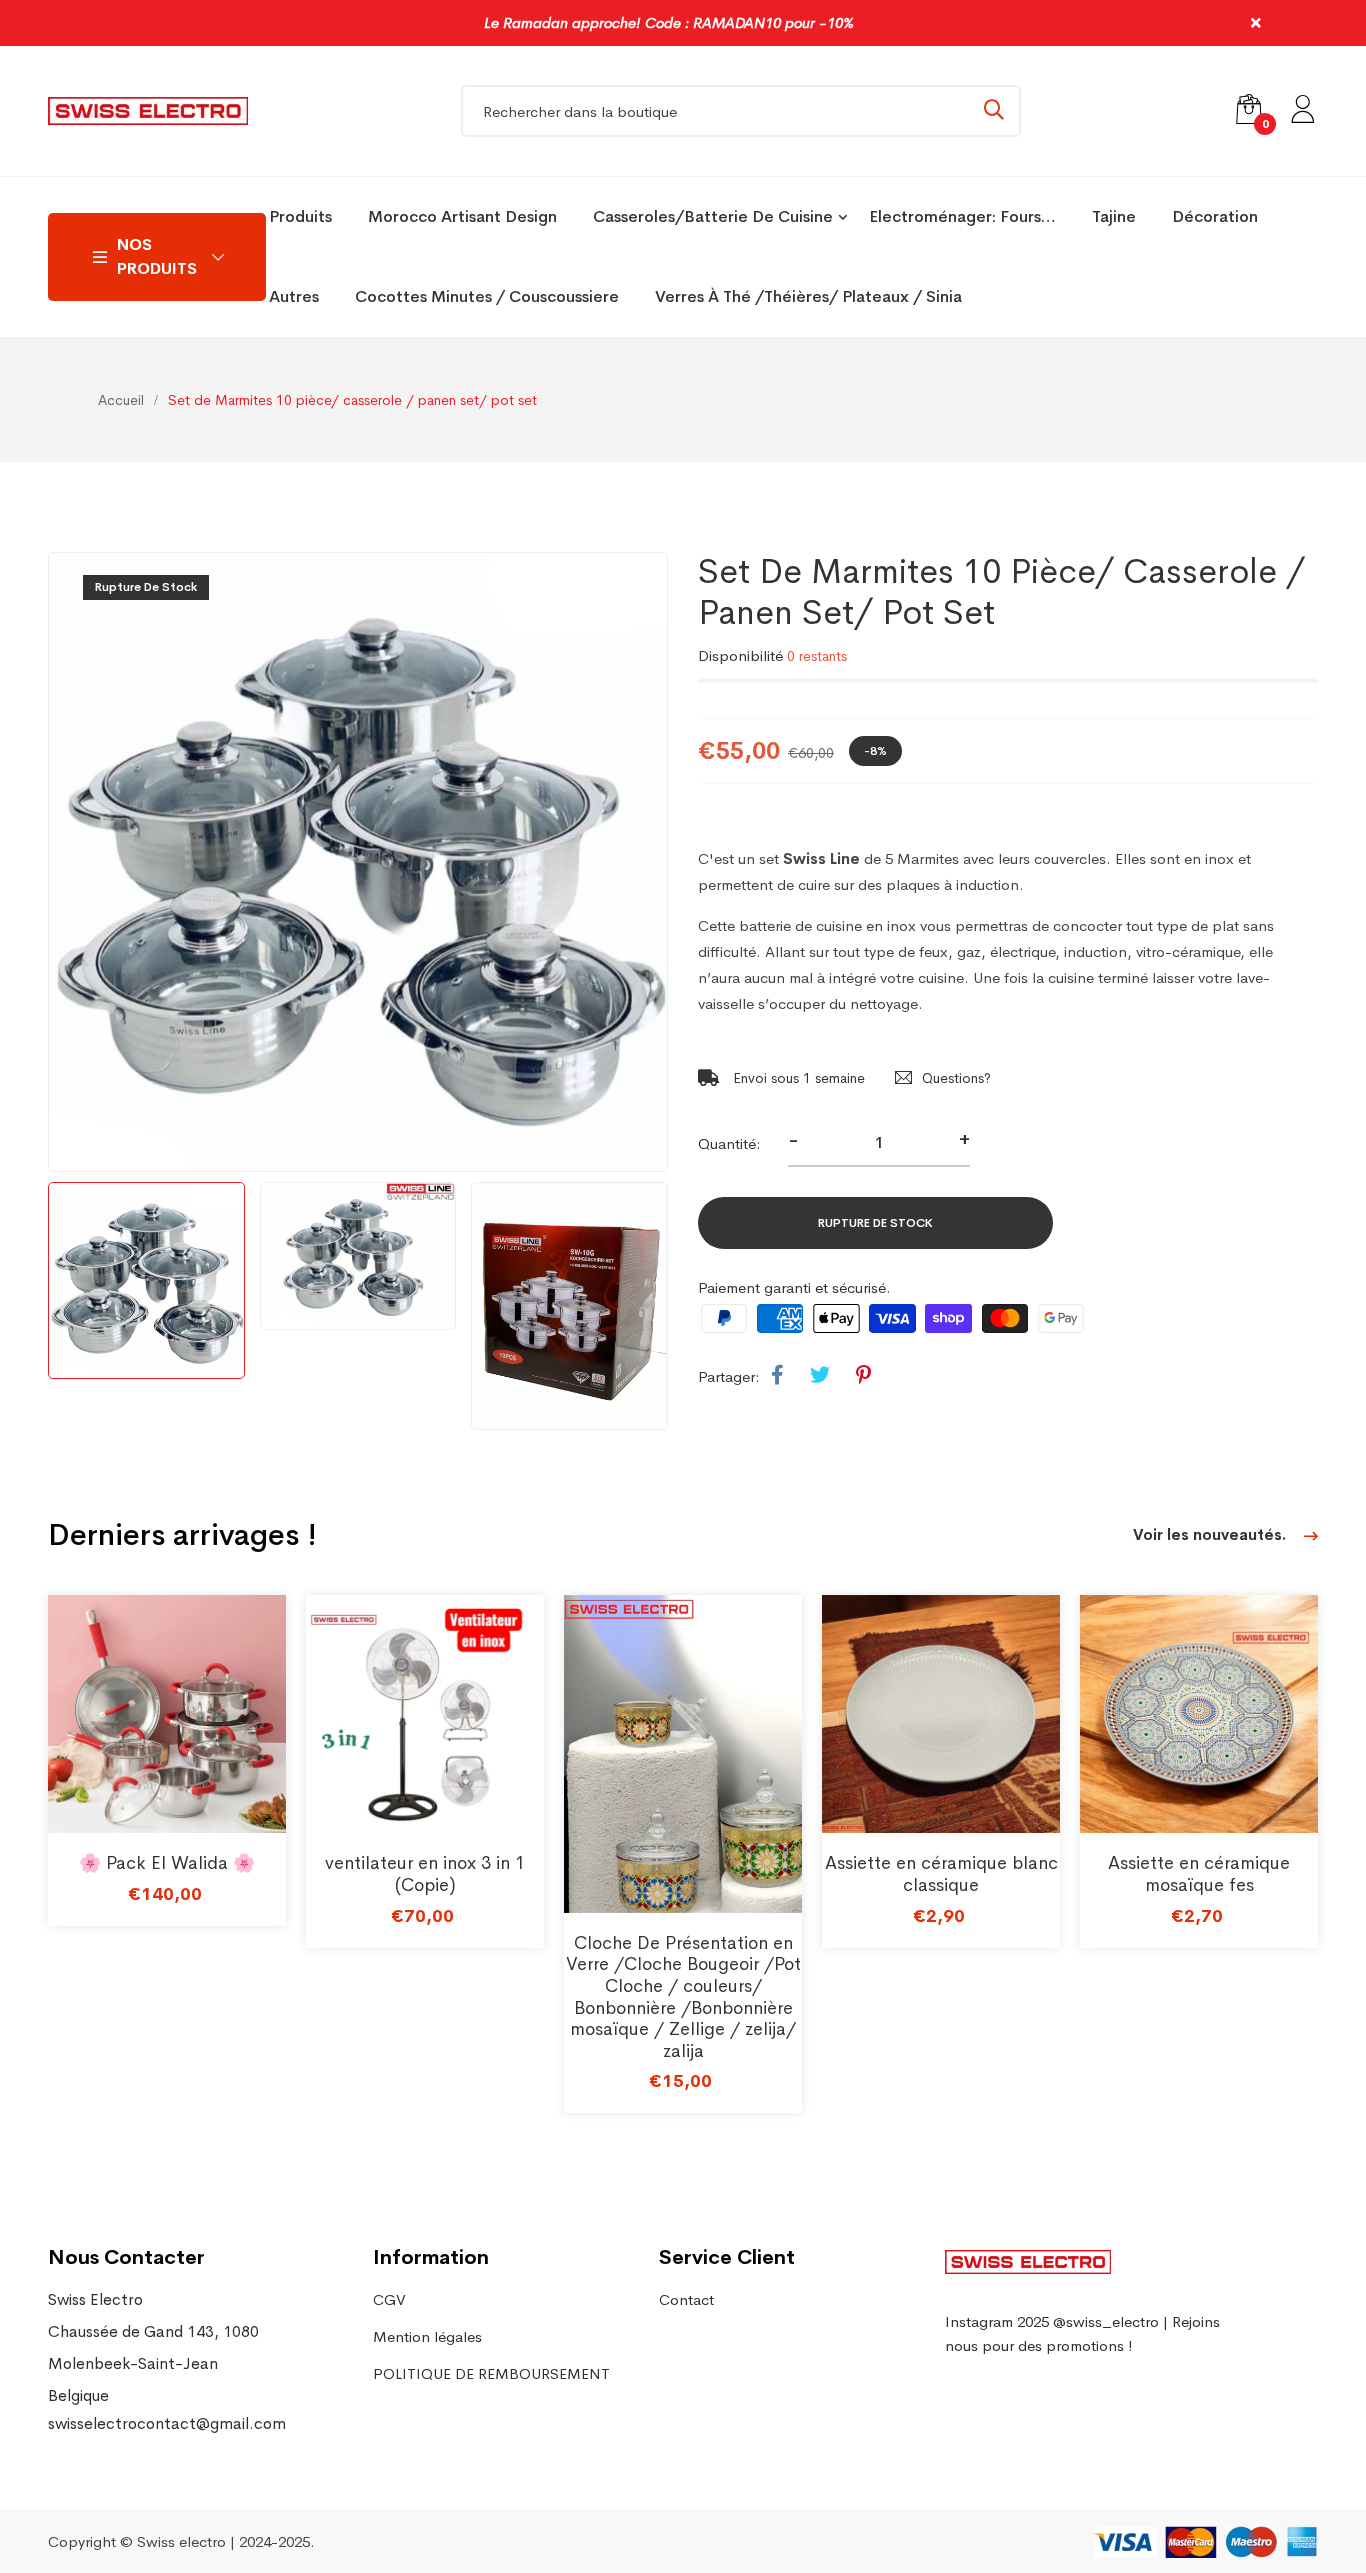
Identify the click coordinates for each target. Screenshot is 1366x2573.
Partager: (729, 1376)
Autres (294, 296)
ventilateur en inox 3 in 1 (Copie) (425, 1874)
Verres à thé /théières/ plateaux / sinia (808, 296)
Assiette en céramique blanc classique (941, 1874)
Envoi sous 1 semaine (797, 1078)
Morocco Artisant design (462, 216)
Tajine (1114, 216)
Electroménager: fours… (962, 216)
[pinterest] (863, 1376)
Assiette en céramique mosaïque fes (1199, 1874)
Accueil (121, 400)
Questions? (956, 1078)
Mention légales (427, 2336)
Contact (686, 2299)
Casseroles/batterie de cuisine (713, 216)
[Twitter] (820, 1376)
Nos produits (157, 256)
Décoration (1215, 216)
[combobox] (741, 111)
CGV (389, 2299)
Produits (300, 216)
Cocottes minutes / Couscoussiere (487, 296)
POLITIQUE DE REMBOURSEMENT (491, 2373)
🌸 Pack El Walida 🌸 (167, 1863)
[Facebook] (777, 1376)
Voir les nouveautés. (1211, 1534)
